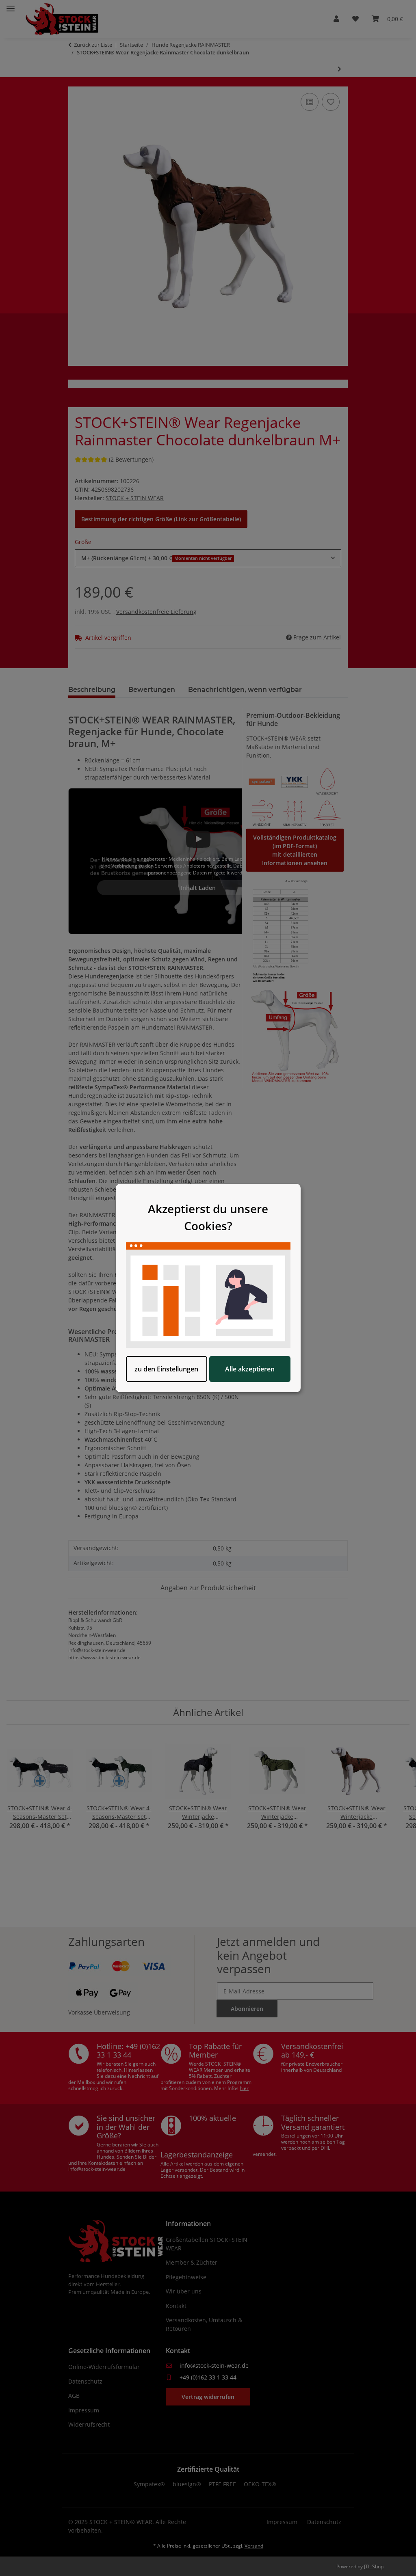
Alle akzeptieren (250, 1369)
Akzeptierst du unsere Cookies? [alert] (208, 1217)
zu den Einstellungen (166, 1369)
